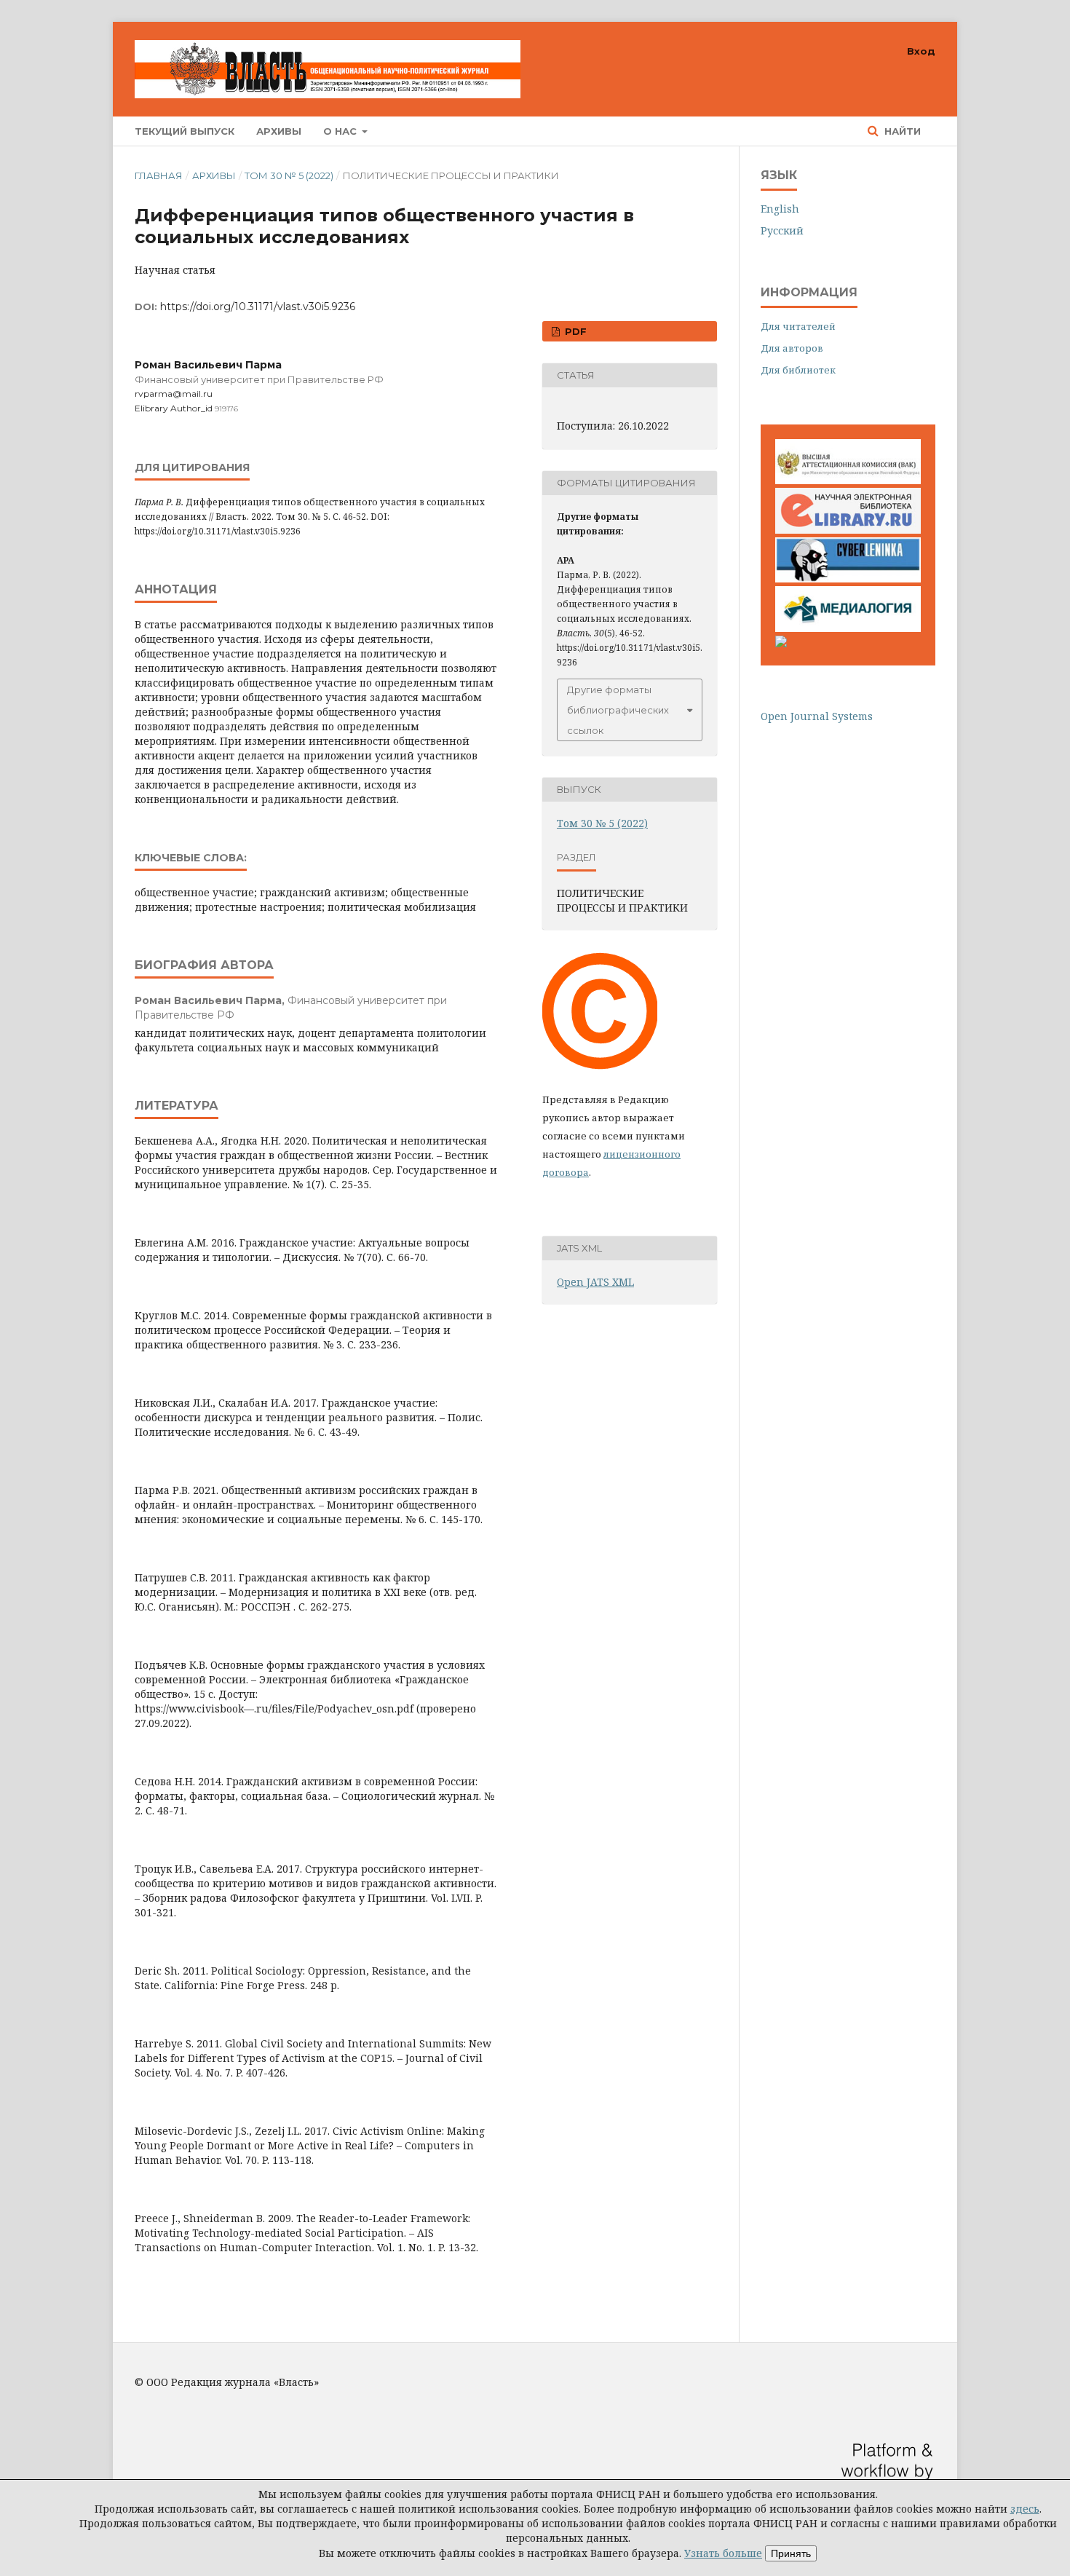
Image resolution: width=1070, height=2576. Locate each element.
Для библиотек (798, 370)
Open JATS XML (595, 1282)
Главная (159, 175)
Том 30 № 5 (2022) (289, 175)
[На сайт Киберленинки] (848, 578)
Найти (901, 131)
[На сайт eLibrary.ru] (848, 530)
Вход (921, 51)
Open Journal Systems (817, 716)
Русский (782, 230)
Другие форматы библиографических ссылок (618, 710)
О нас (341, 131)
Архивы (279, 131)
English (780, 209)
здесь (1025, 2509)
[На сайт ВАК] (848, 480)
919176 (226, 409)
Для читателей (798, 326)
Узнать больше (723, 2553)
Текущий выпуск (185, 131)
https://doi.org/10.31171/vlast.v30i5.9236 (258, 307)
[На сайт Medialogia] (848, 628)
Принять (791, 2553)
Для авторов (792, 348)
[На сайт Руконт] (781, 643)
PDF (574, 331)
